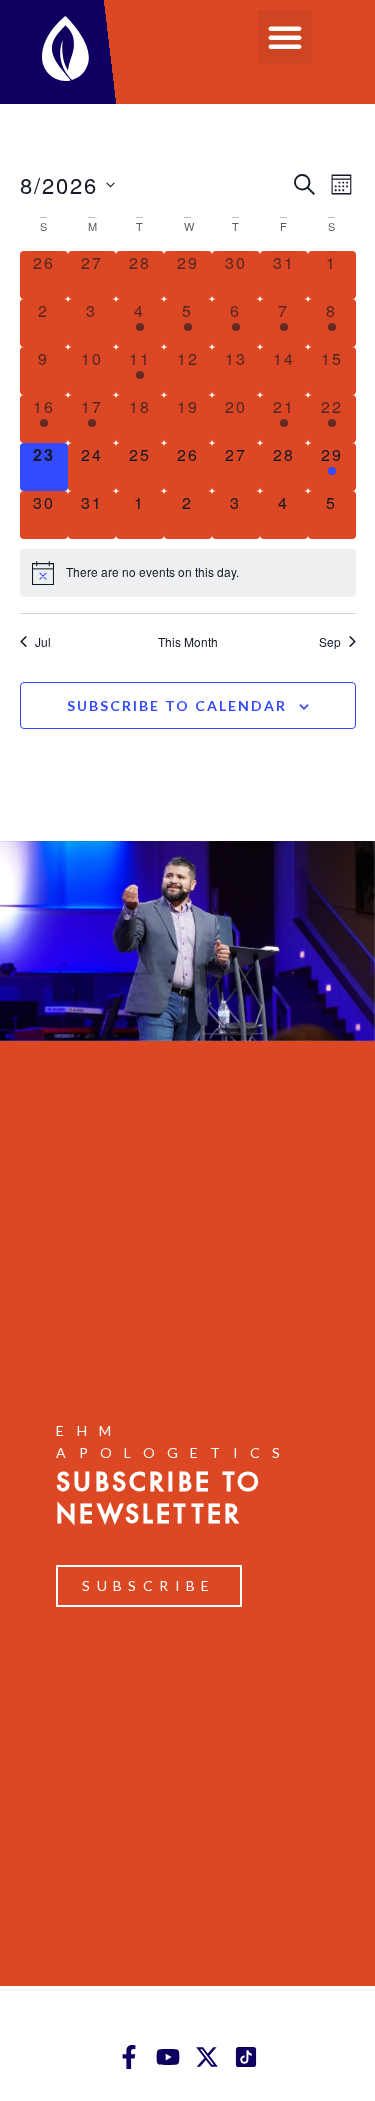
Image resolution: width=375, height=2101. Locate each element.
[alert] (188, 573)
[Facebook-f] (129, 2057)
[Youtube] (168, 2057)
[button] (285, 37)
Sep (330, 642)
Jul (43, 642)
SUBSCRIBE (149, 1585)
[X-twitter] (207, 2057)
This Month (188, 642)
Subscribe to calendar (177, 705)
